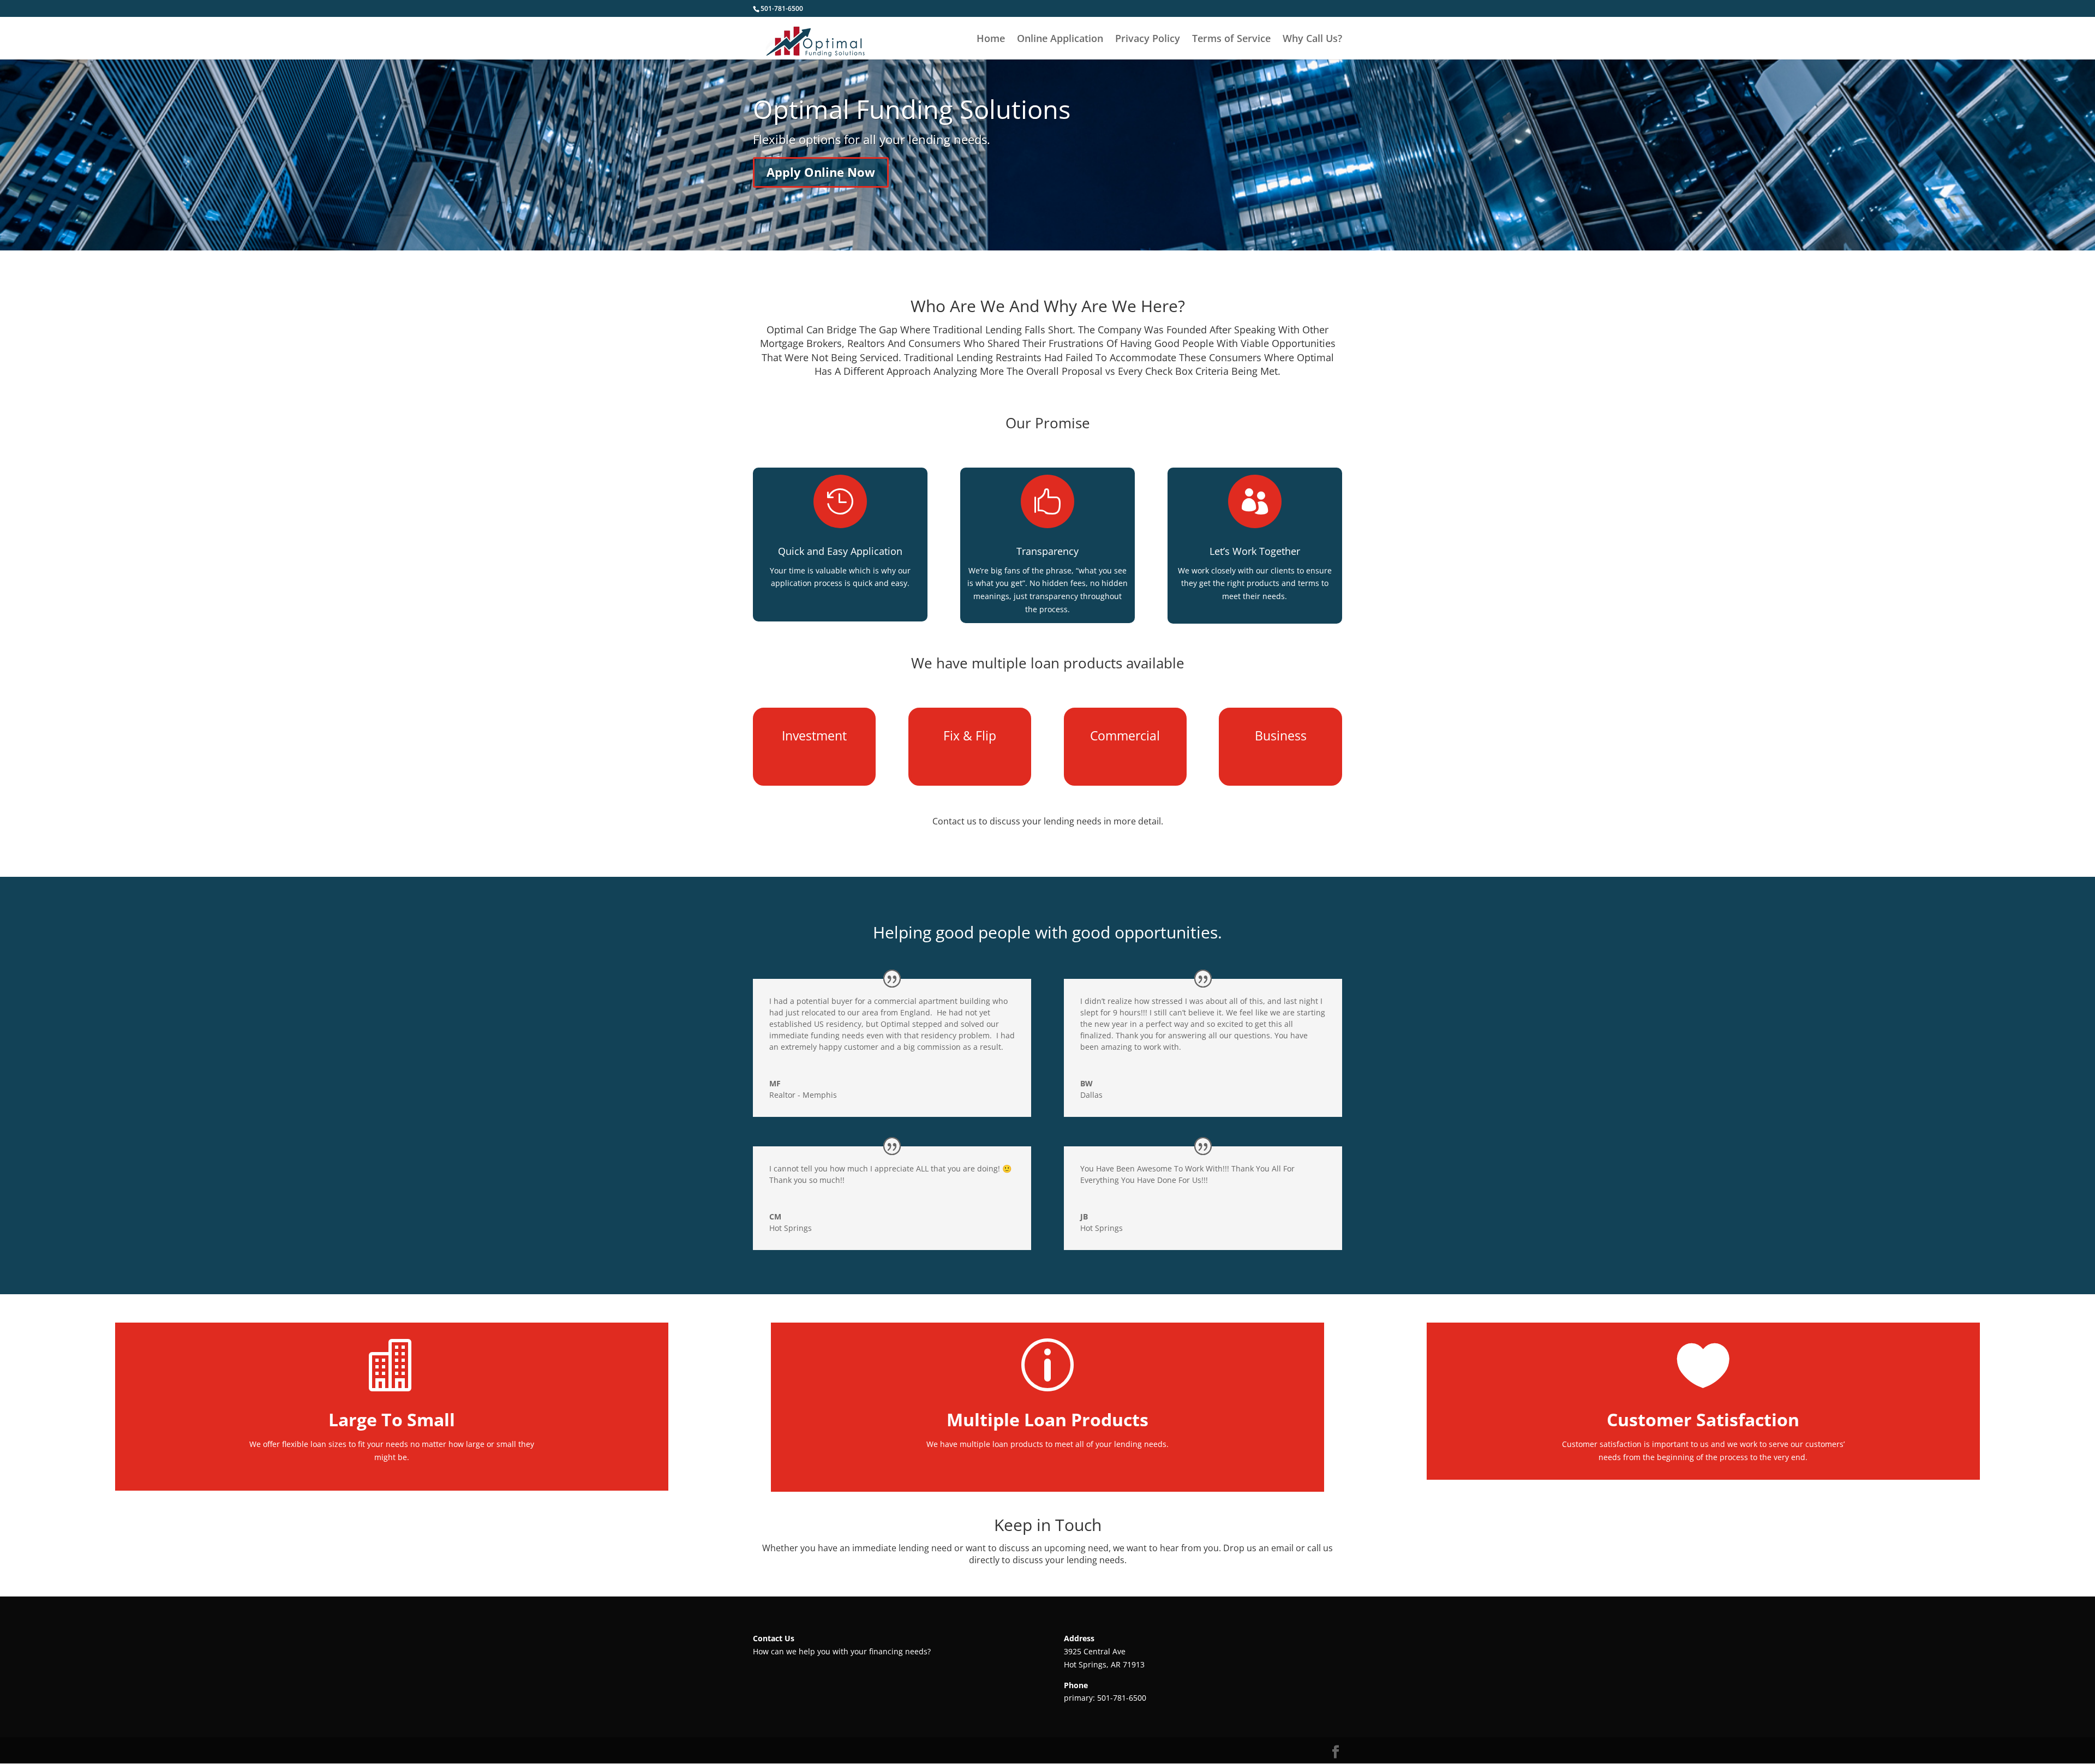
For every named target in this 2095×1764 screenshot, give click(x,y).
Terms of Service (1231, 40)
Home (991, 40)
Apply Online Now (821, 172)
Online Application (1060, 40)
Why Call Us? (1312, 40)
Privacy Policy (1148, 40)
